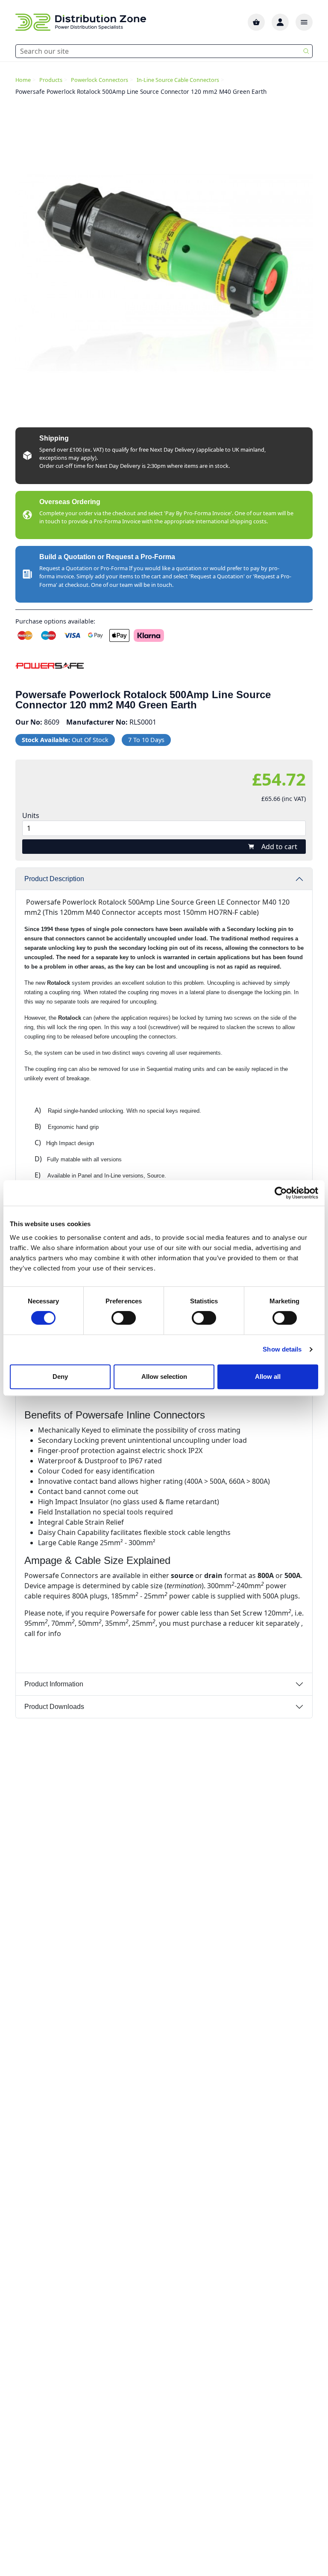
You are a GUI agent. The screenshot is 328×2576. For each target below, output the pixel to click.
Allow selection (164, 1376)
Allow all (268, 1376)
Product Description (54, 879)
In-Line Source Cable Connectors (178, 80)
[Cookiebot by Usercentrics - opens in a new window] (281, 1193)
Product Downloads (54, 1707)
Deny (60, 1376)
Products (51, 80)
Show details (282, 1349)
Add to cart (279, 847)
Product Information (54, 1684)
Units (31, 815)
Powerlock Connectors (100, 80)
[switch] (124, 1318)
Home (23, 80)
